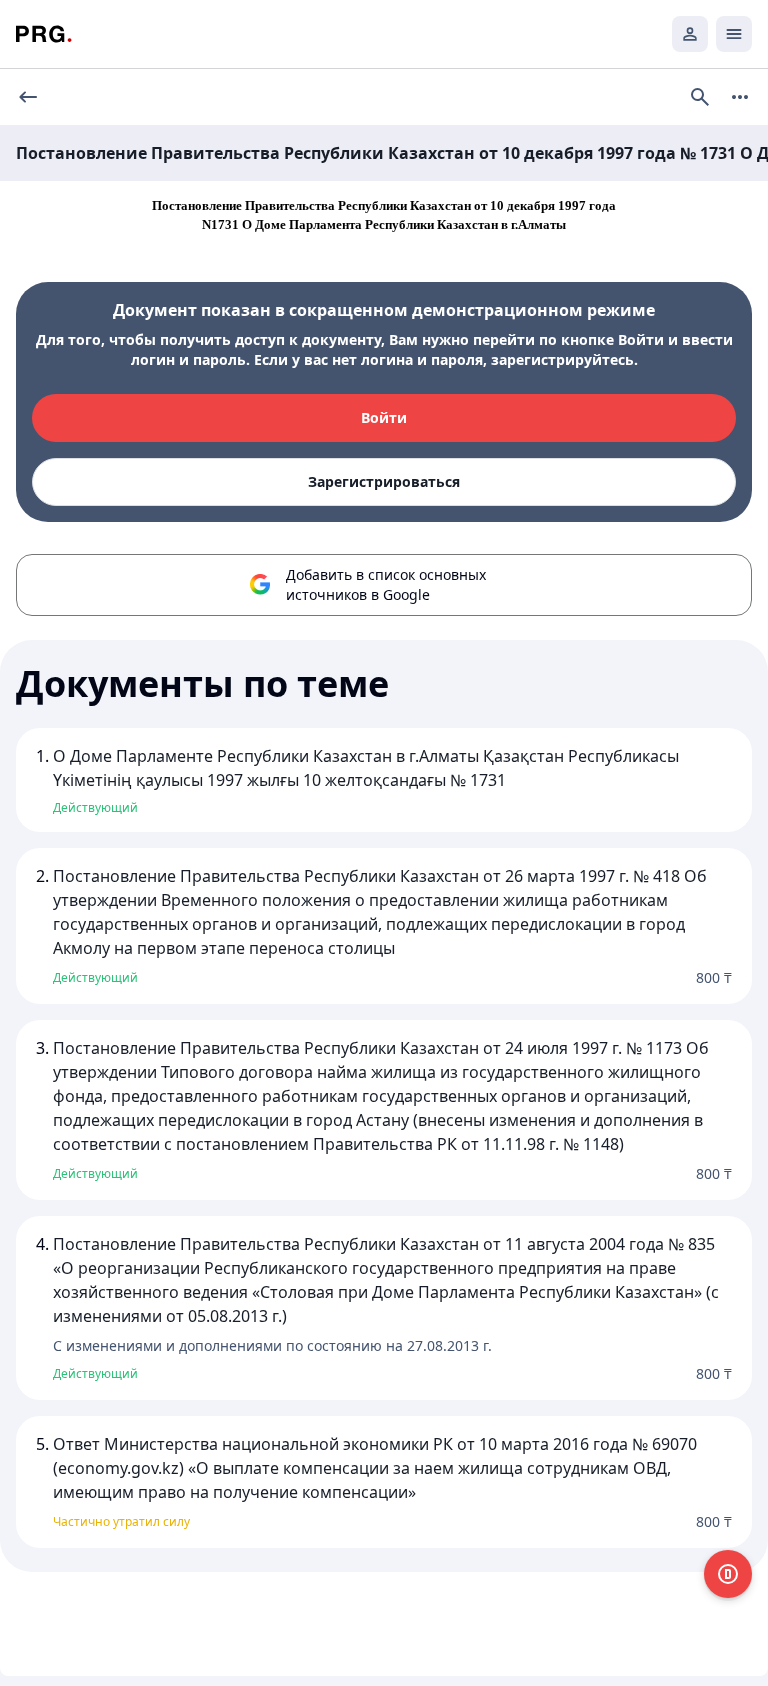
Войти (384, 417)
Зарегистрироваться (384, 481)
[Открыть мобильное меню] (734, 34)
